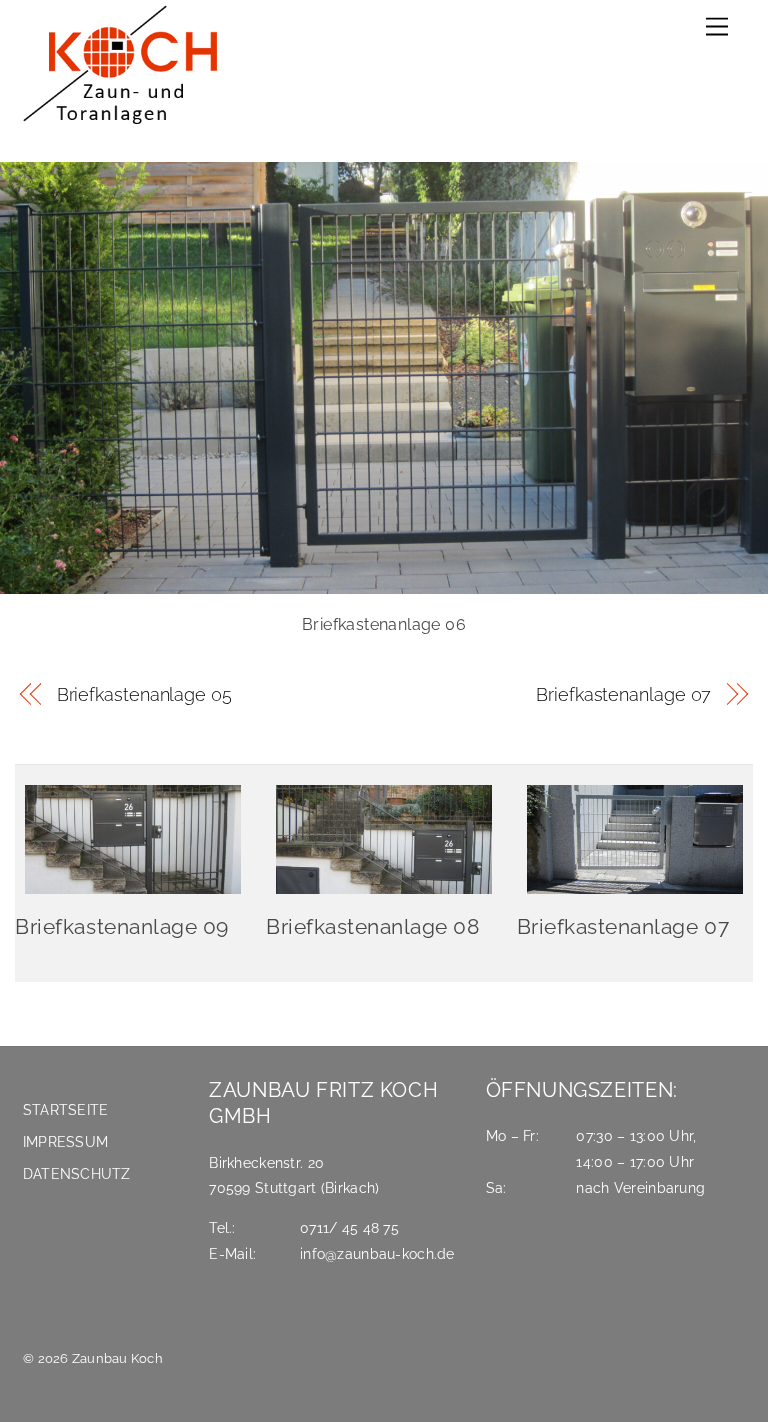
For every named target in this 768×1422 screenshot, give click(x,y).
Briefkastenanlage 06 (384, 624)
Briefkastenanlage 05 (144, 694)
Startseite (65, 1109)
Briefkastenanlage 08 (372, 926)
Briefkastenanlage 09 (121, 926)
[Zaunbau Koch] (127, 126)
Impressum (65, 1141)
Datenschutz (76, 1173)
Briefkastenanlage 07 (623, 694)
